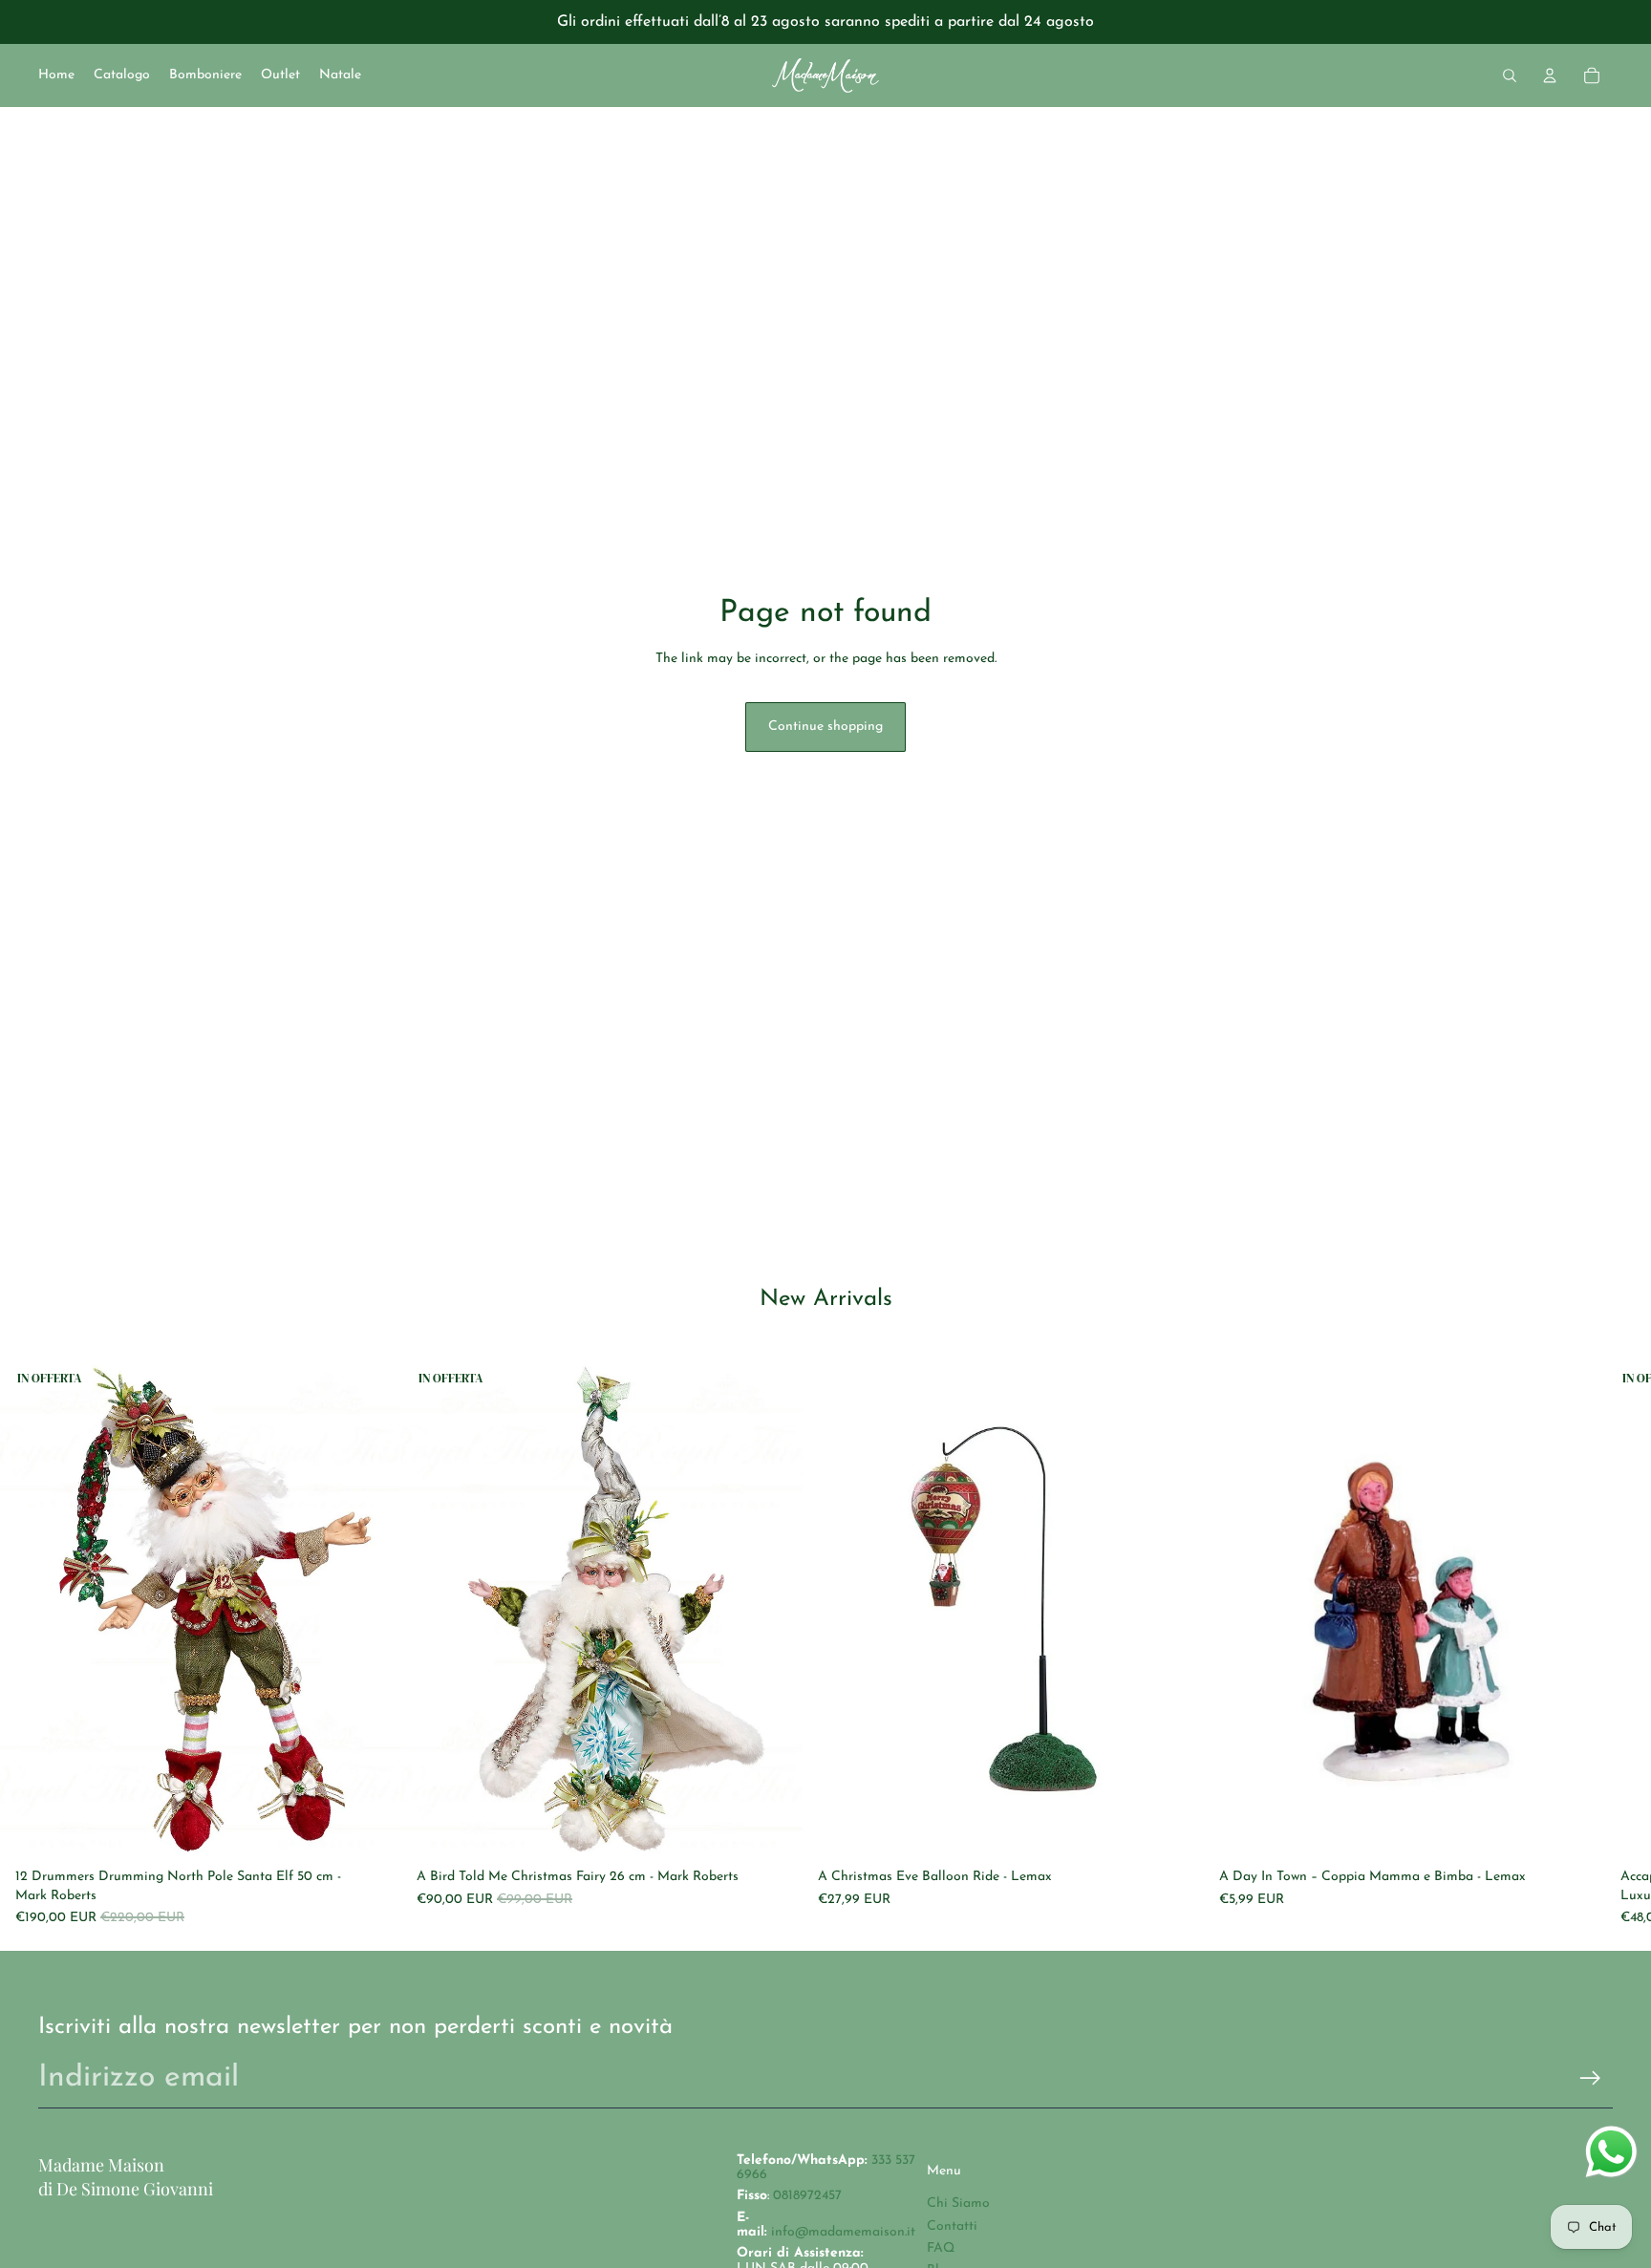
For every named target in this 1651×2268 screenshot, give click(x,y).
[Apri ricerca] (1510, 75)
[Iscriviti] (1590, 2078)
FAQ (941, 2248)
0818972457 (807, 2196)
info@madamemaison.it (843, 2232)
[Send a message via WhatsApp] (1611, 2152)
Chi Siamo (958, 2204)
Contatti (952, 2226)
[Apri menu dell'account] (1550, 75)
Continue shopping (825, 727)
